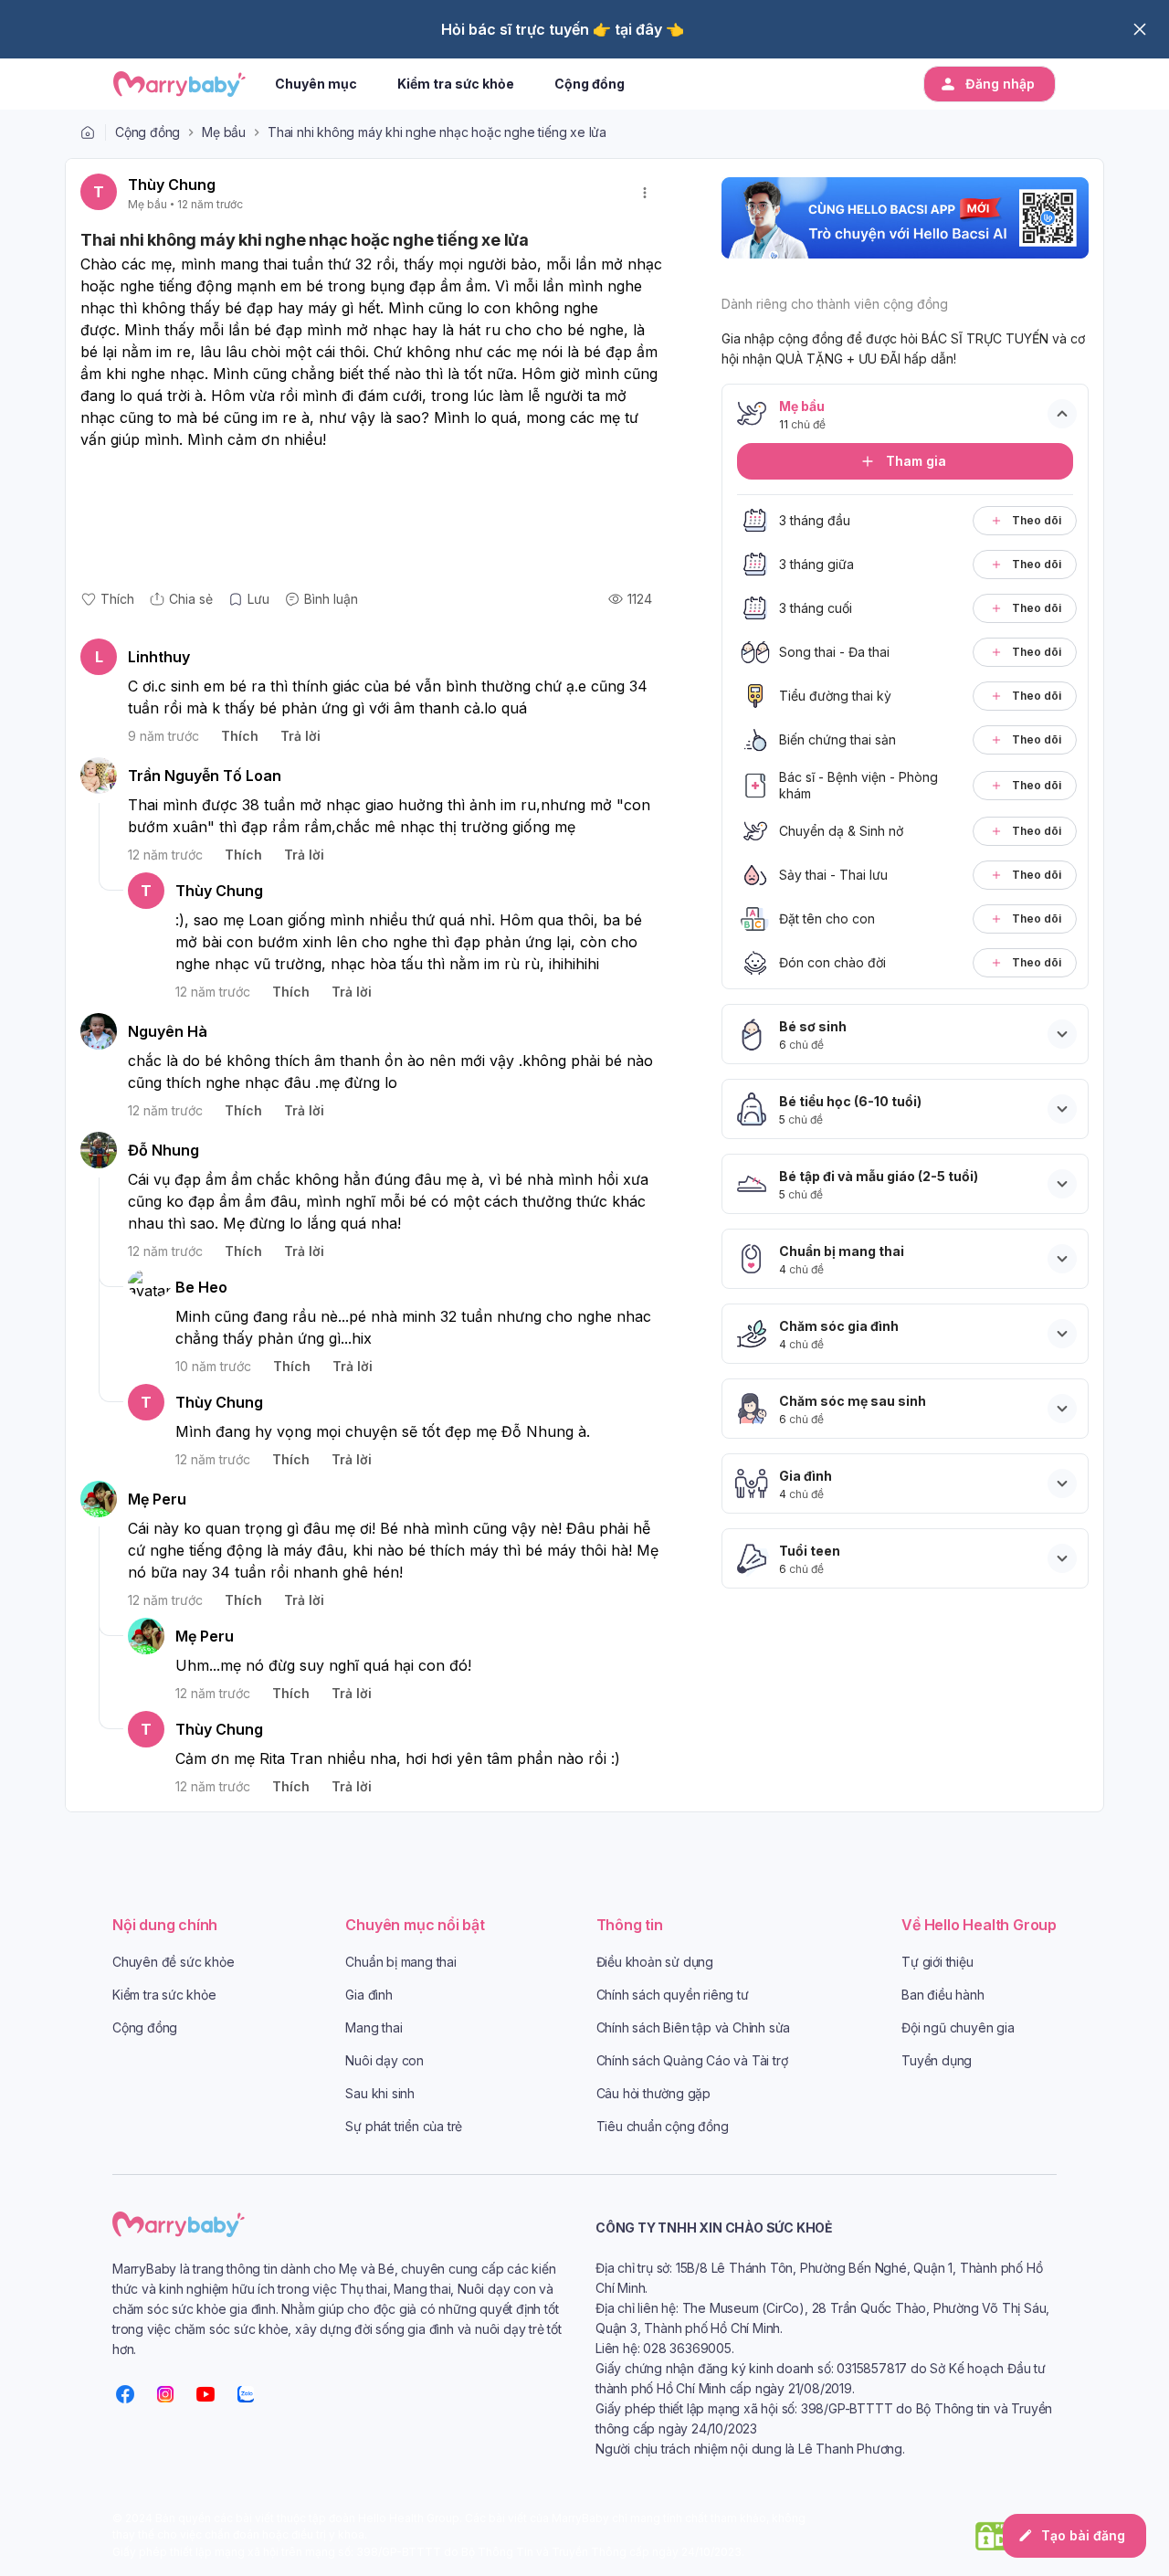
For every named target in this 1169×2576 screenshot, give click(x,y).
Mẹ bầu (224, 132)
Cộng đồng (147, 132)
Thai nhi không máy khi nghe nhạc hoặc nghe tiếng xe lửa (437, 132)
